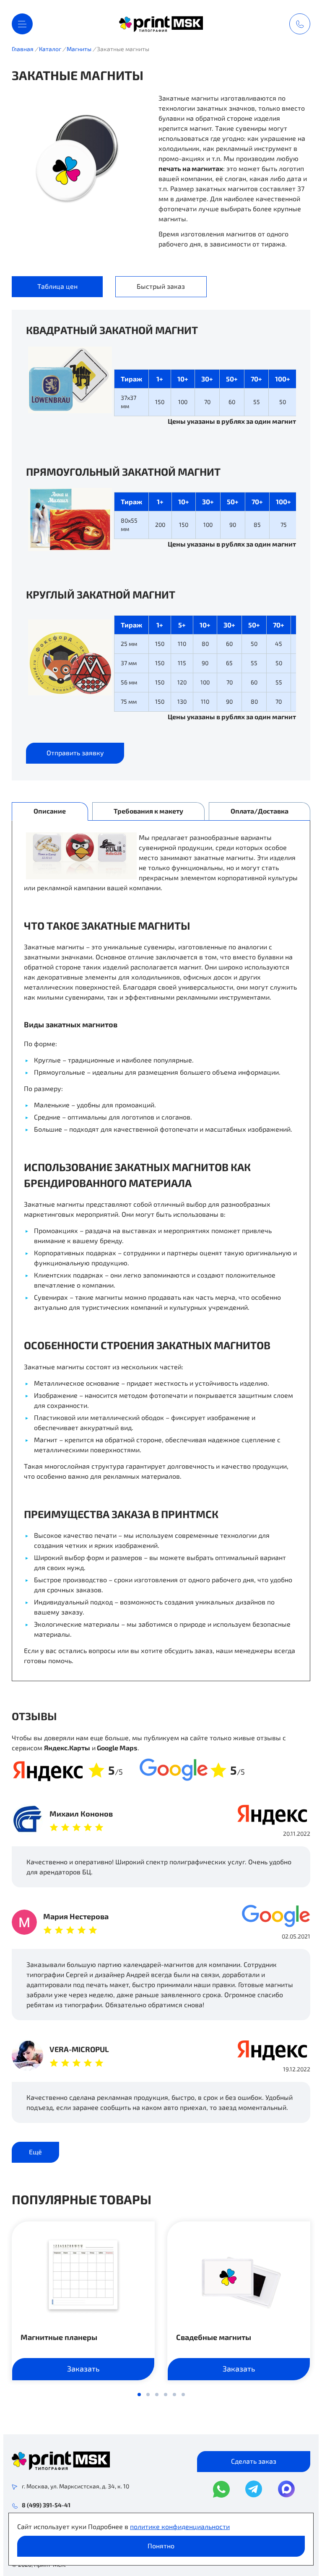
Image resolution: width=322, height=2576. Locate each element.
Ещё (35, 2152)
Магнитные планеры (59, 2337)
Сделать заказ (254, 2461)
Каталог (50, 49)
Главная (23, 49)
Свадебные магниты (214, 2337)
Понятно (161, 2546)
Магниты (79, 49)
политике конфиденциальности (180, 2526)
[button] (139, 2395)
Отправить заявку (75, 753)
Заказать (83, 2369)
